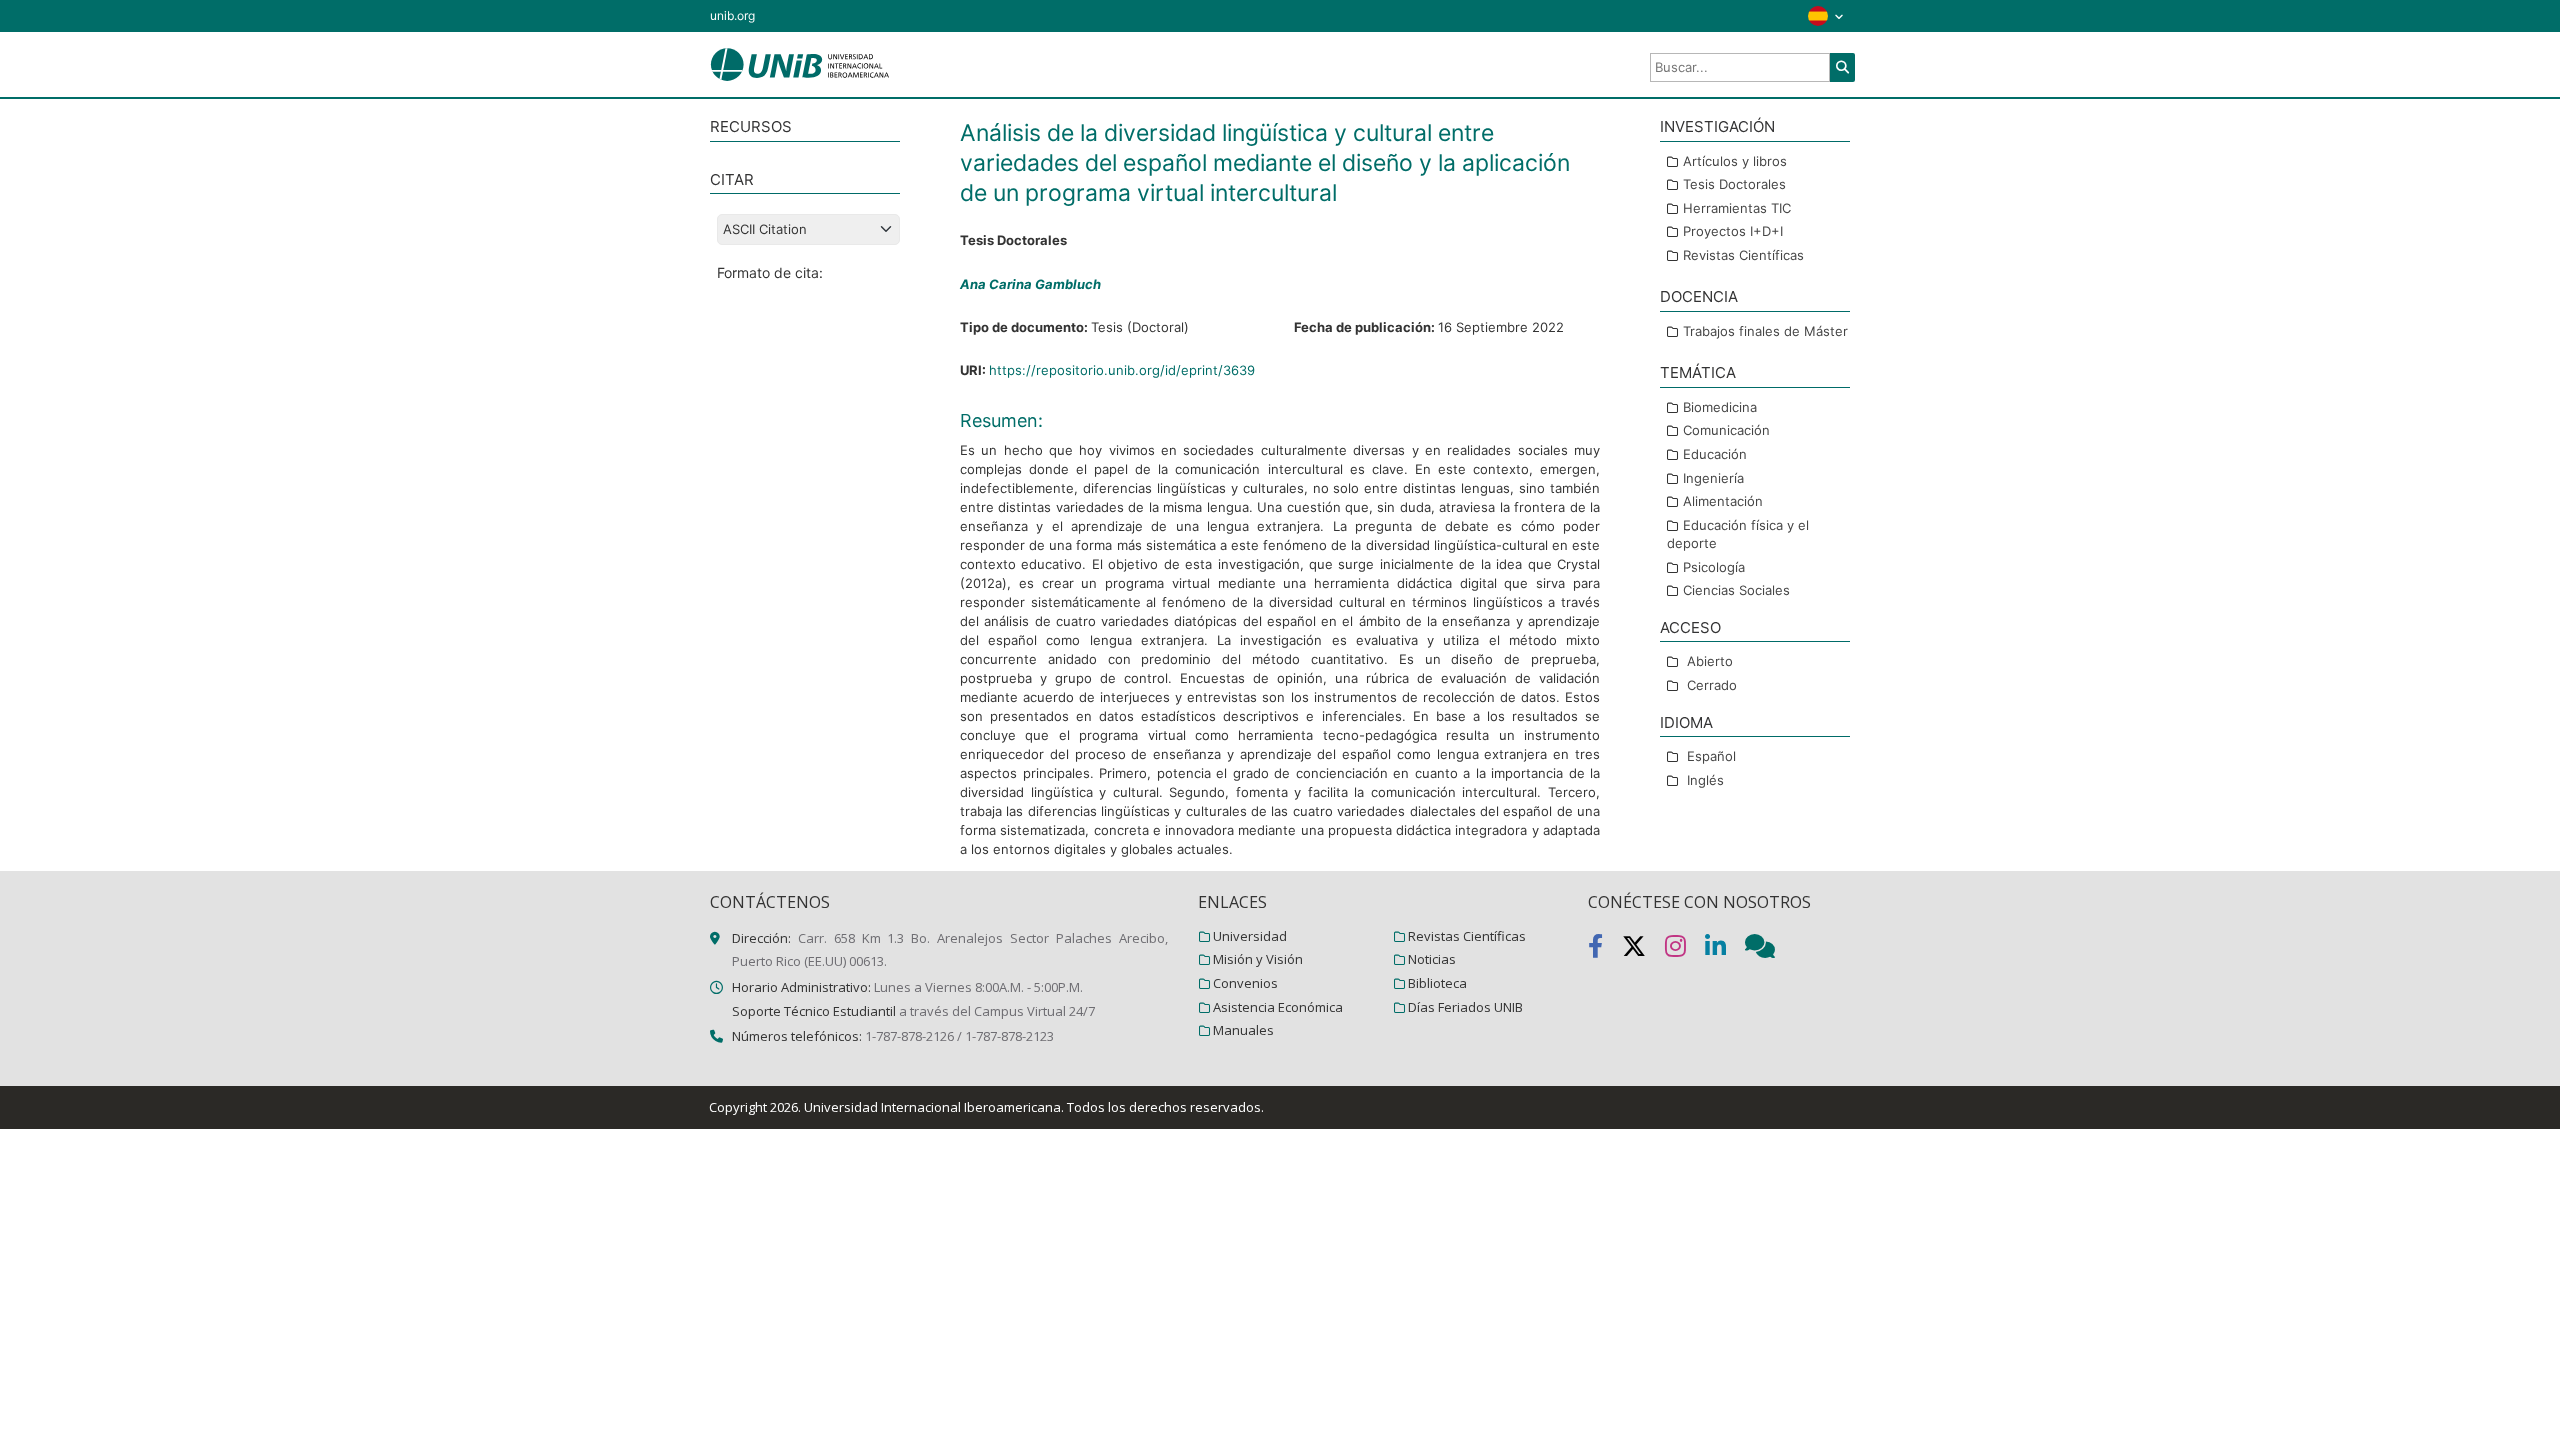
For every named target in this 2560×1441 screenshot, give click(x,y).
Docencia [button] (1699, 296)
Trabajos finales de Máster (1765, 331)
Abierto (1710, 661)
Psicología (1714, 567)
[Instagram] (1685, 950)
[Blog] (1768, 950)
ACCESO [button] (1690, 627)
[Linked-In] (1725, 950)
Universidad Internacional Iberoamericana (932, 1107)
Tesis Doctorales (1734, 184)
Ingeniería (1713, 478)
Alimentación (1723, 501)
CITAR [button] (732, 179)
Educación (1715, 454)
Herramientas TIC (1737, 208)
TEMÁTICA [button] (1698, 372)
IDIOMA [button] (1686, 722)
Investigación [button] (1717, 126)
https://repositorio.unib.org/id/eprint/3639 (1122, 370)
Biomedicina (1720, 407)
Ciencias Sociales (1736, 590)
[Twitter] (1643, 950)
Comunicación (1726, 430)
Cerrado (1712, 685)
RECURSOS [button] (751, 126)
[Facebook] (1605, 950)
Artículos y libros (1735, 161)
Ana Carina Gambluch (1030, 284)
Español (1711, 756)
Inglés (1705, 780)
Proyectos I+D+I (1733, 231)
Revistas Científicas (1743, 255)
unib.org (732, 15)
